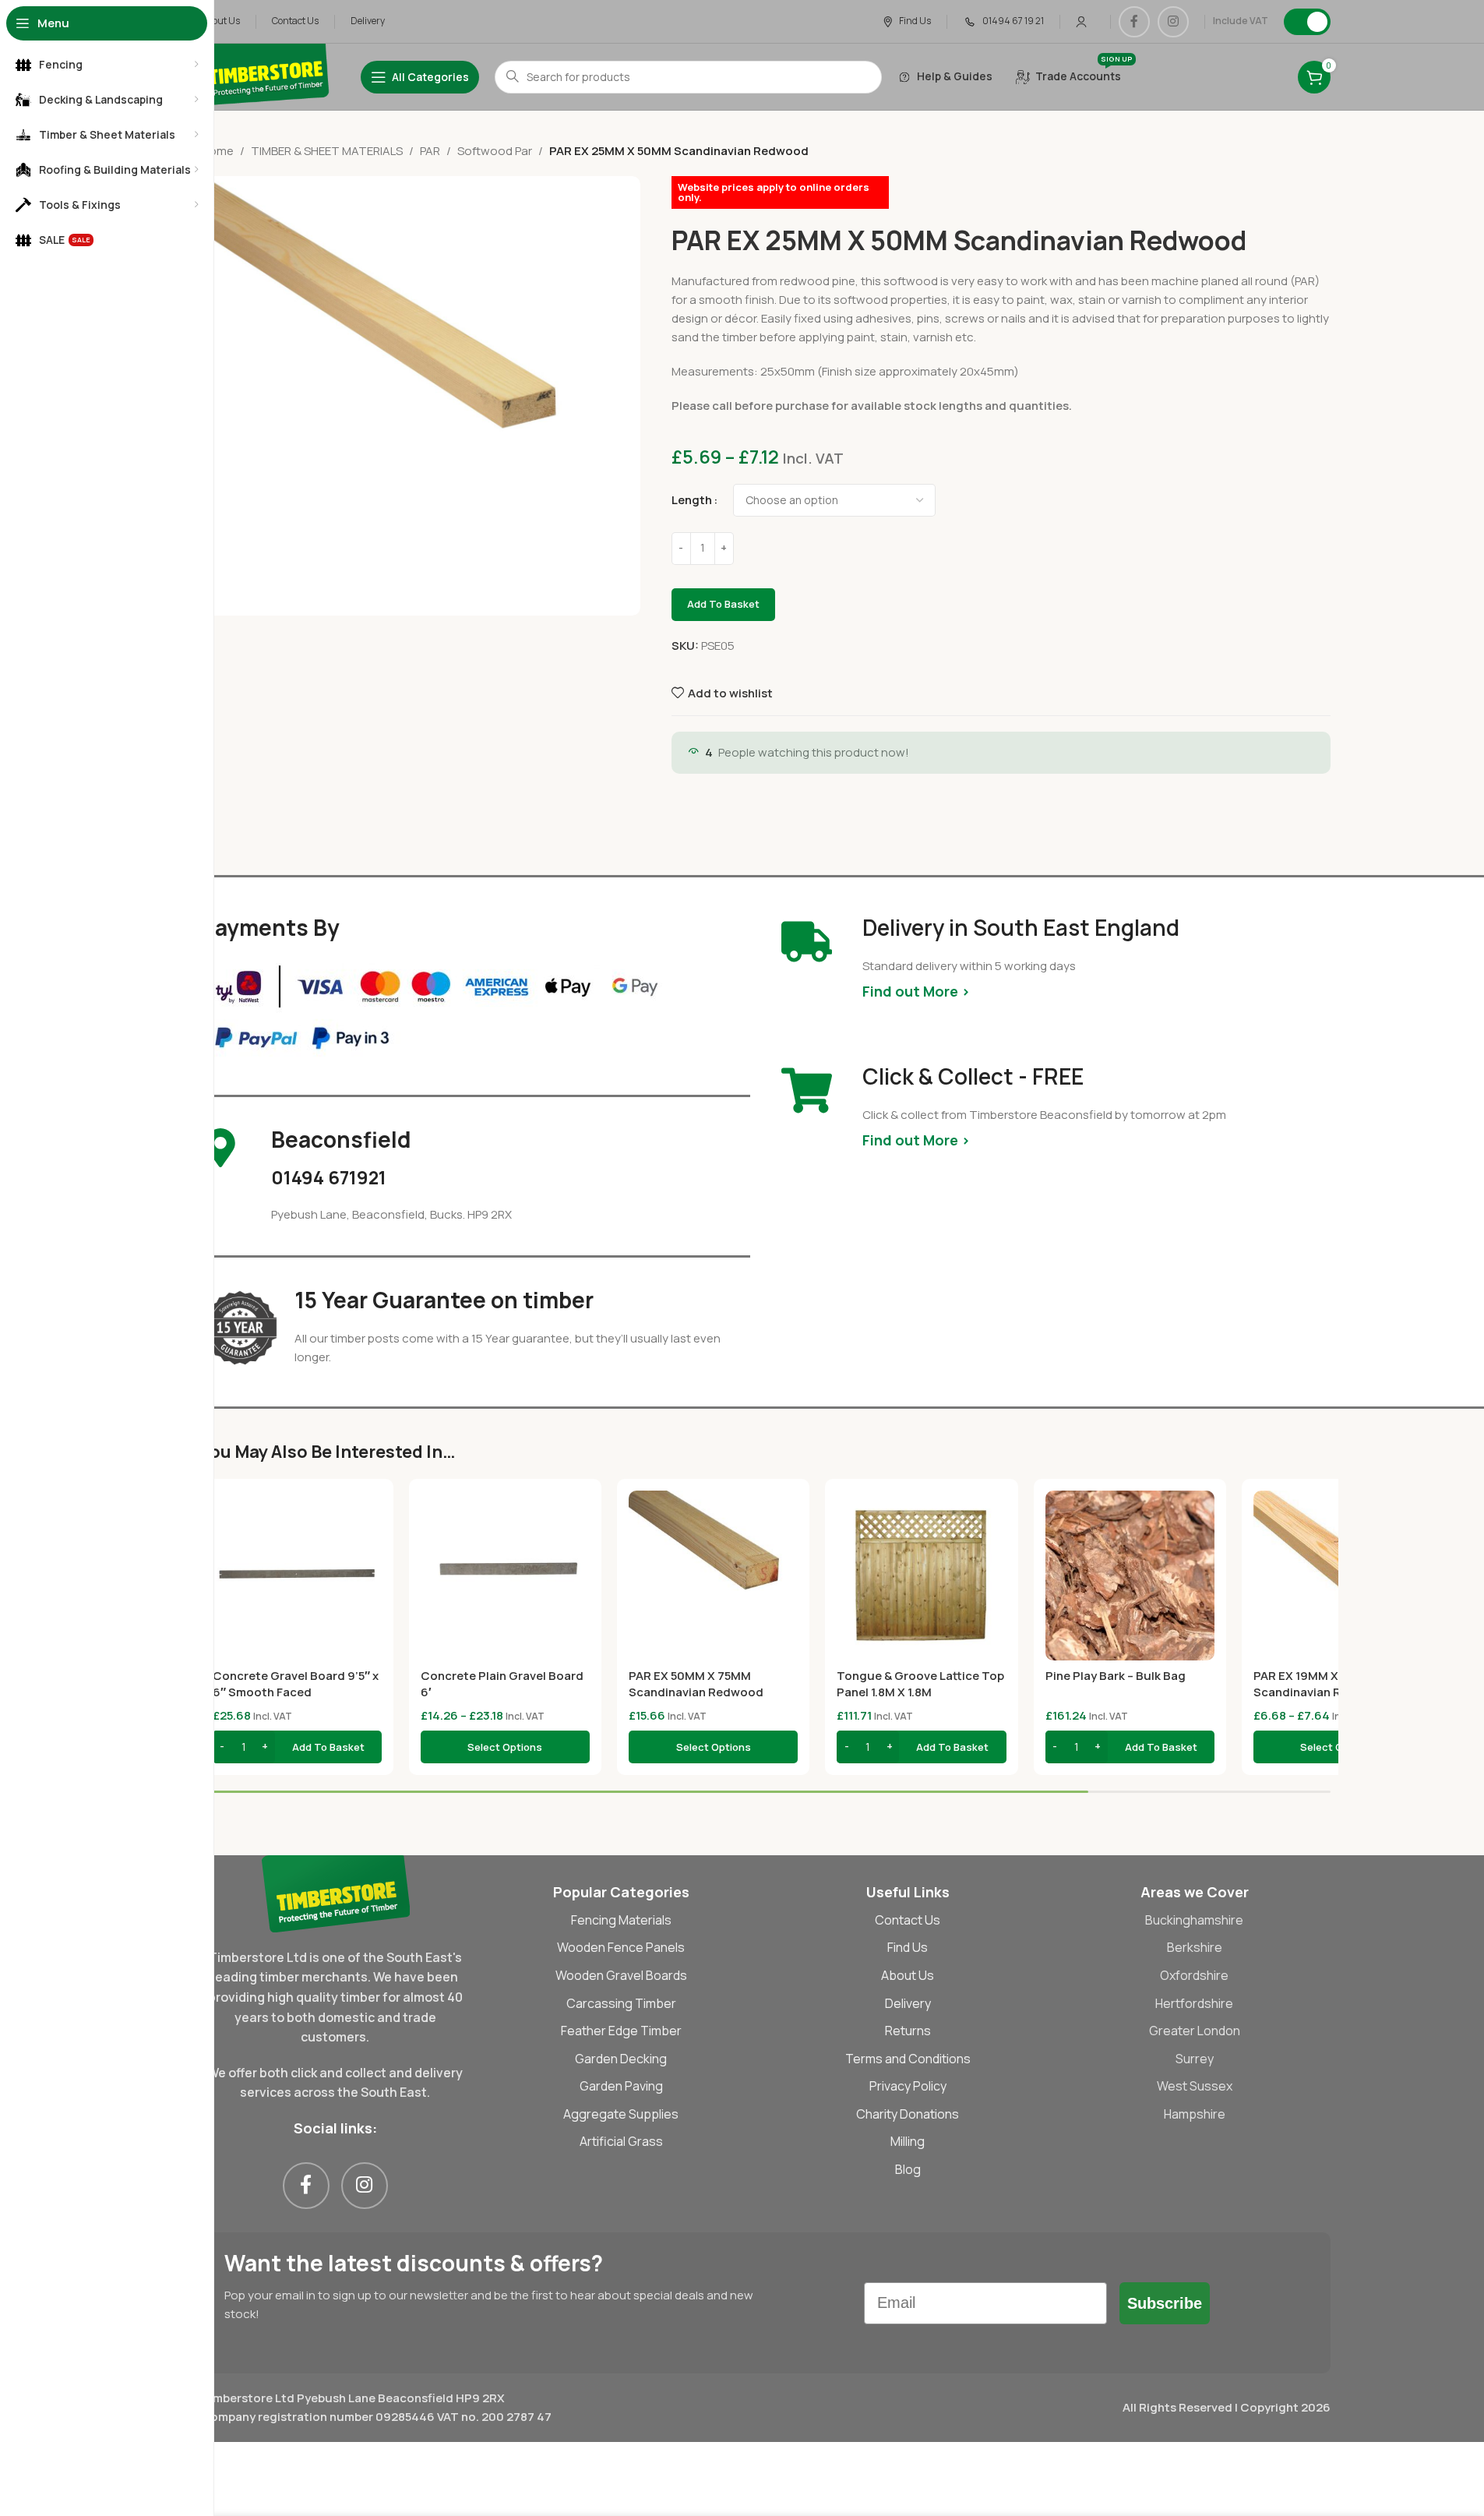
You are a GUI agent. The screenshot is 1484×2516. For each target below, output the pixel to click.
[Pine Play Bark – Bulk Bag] (1130, 1575)
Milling (908, 2141)
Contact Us (908, 1920)
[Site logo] (265, 76)
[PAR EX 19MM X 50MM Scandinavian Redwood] (1338, 1575)
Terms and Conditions (908, 2059)
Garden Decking (621, 2059)
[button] (297, 1747)
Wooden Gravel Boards (621, 1975)
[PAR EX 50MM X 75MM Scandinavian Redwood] (713, 1575)
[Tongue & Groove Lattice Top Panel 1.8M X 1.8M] (921, 1575)
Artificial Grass (621, 2141)
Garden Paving (621, 2086)
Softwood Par (495, 151)
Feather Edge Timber (621, 2031)
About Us (908, 1975)
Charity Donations (908, 2114)
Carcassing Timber (621, 2003)
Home (217, 151)
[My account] (1081, 22)
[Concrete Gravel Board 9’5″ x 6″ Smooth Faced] (297, 1575)
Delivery (908, 2003)
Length (692, 500)
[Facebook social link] (1134, 22)
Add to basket (723, 604)
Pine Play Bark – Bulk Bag (1116, 1676)
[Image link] (335, 1892)
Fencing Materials (621, 1920)
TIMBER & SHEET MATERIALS (327, 151)
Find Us (908, 1947)
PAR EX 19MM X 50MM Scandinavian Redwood (1321, 1684)
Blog (908, 2169)
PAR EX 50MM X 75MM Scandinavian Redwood (696, 1684)
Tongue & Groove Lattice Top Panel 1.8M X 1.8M (920, 1684)
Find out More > (916, 991)
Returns (908, 2031)
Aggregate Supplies (621, 2114)
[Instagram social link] (1173, 22)
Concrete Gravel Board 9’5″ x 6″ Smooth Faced (296, 1684)
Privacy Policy (908, 2086)
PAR (430, 151)
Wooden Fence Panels (621, 1947)
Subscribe (1165, 2303)
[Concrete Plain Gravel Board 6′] (505, 1575)
